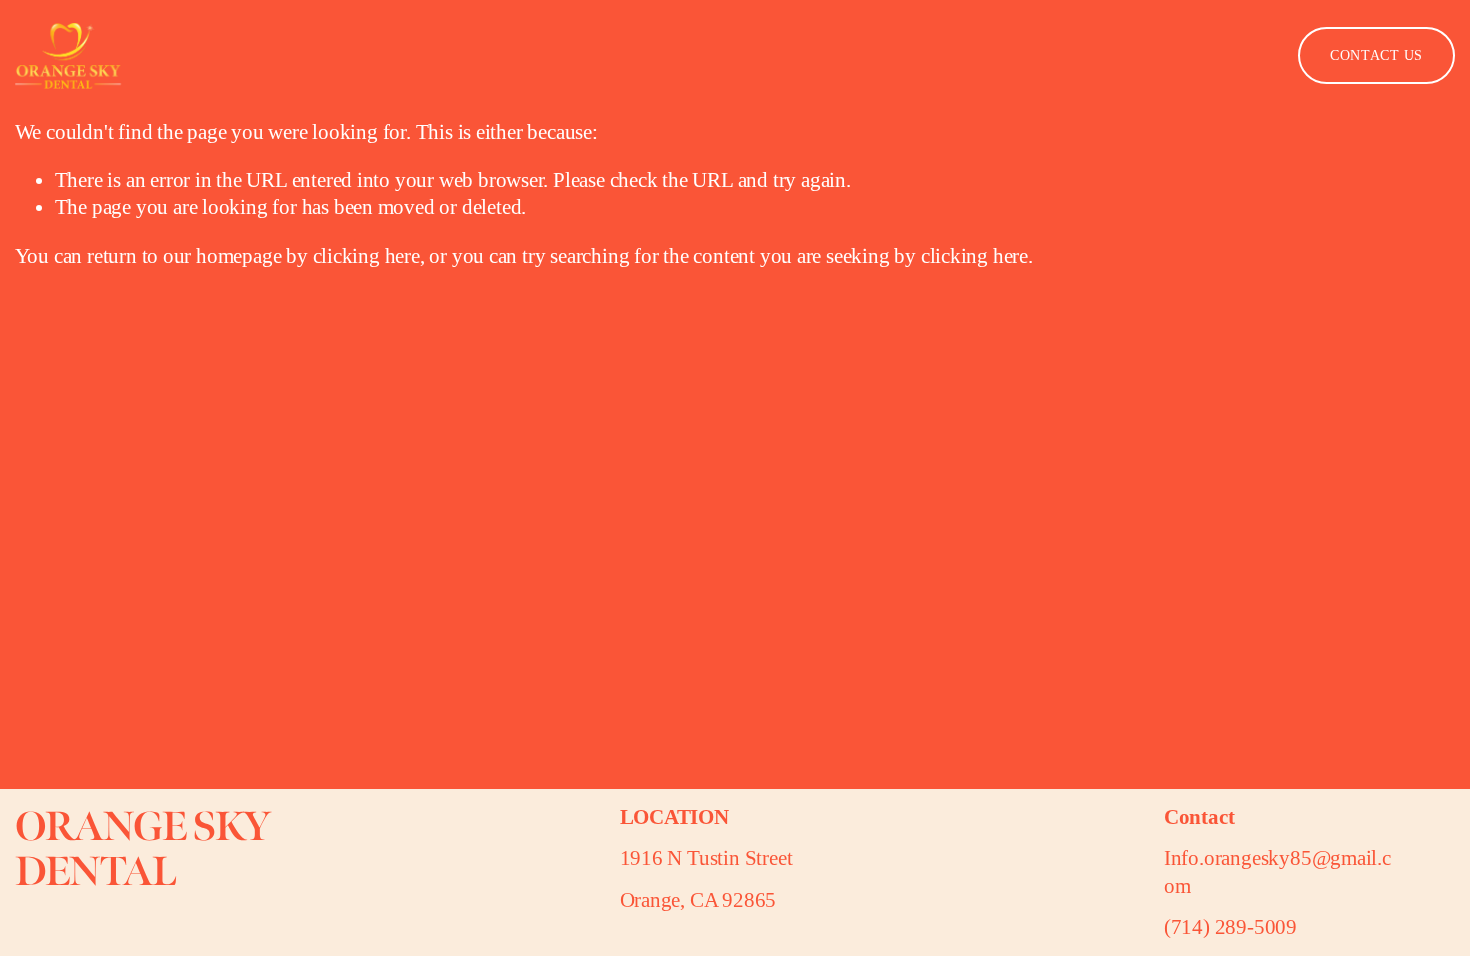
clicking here (366, 256)
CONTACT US (1376, 55)
